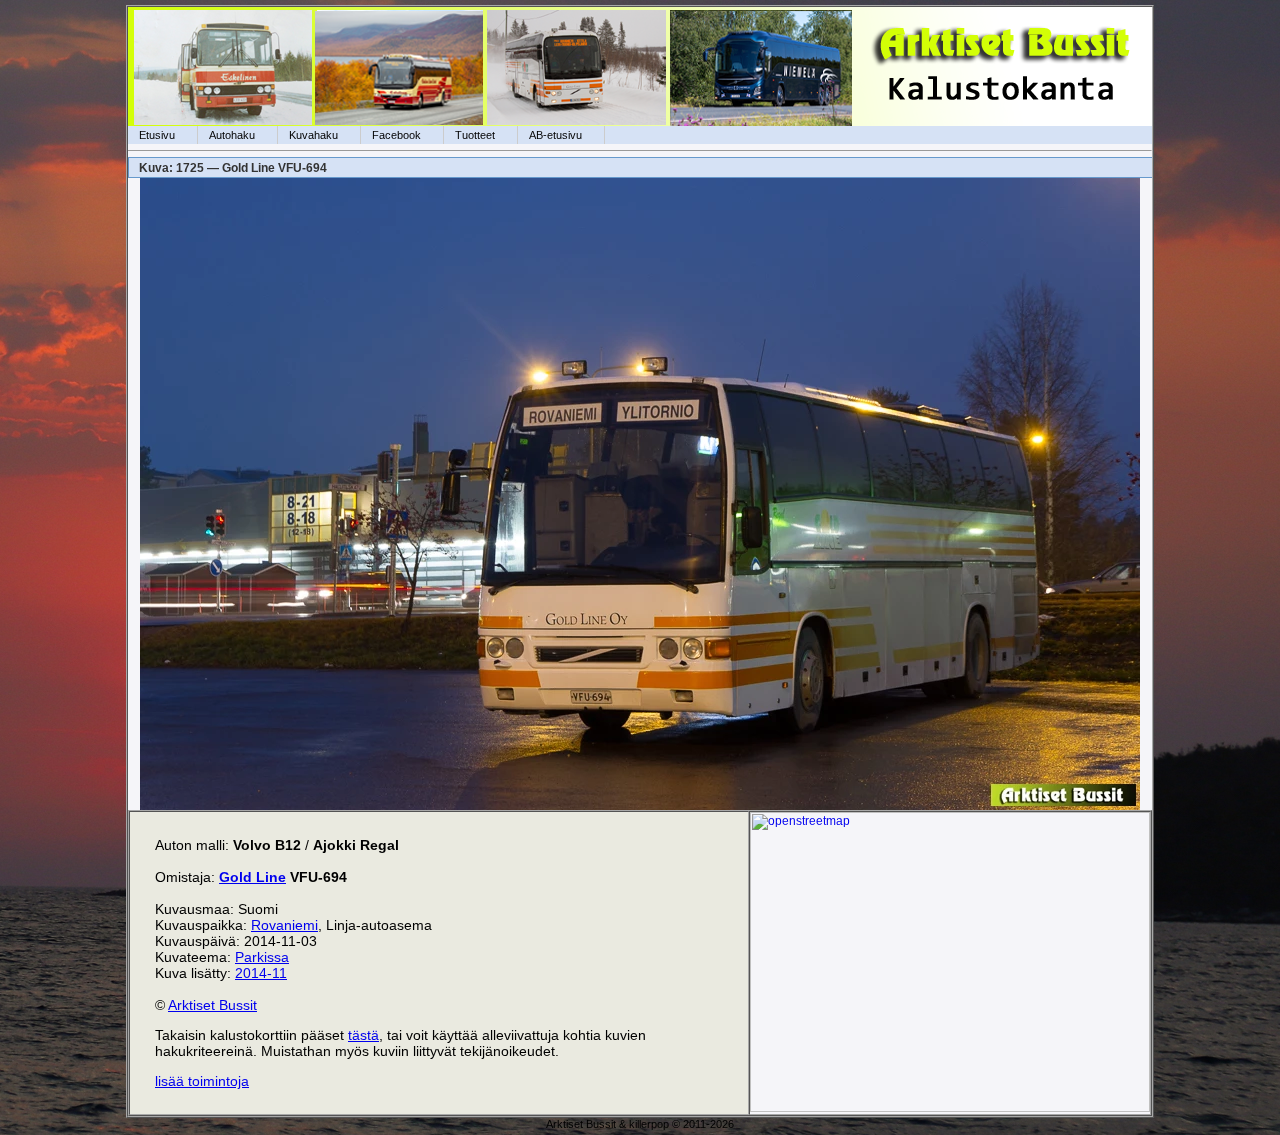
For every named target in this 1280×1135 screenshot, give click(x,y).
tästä (363, 1035)
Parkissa (262, 957)
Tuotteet (475, 135)
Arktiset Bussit (212, 1005)
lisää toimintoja (202, 1081)
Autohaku (232, 135)
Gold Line (252, 877)
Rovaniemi (284, 925)
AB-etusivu (555, 135)
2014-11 (261, 973)
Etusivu (157, 135)
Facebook (396, 135)
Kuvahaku (313, 135)
